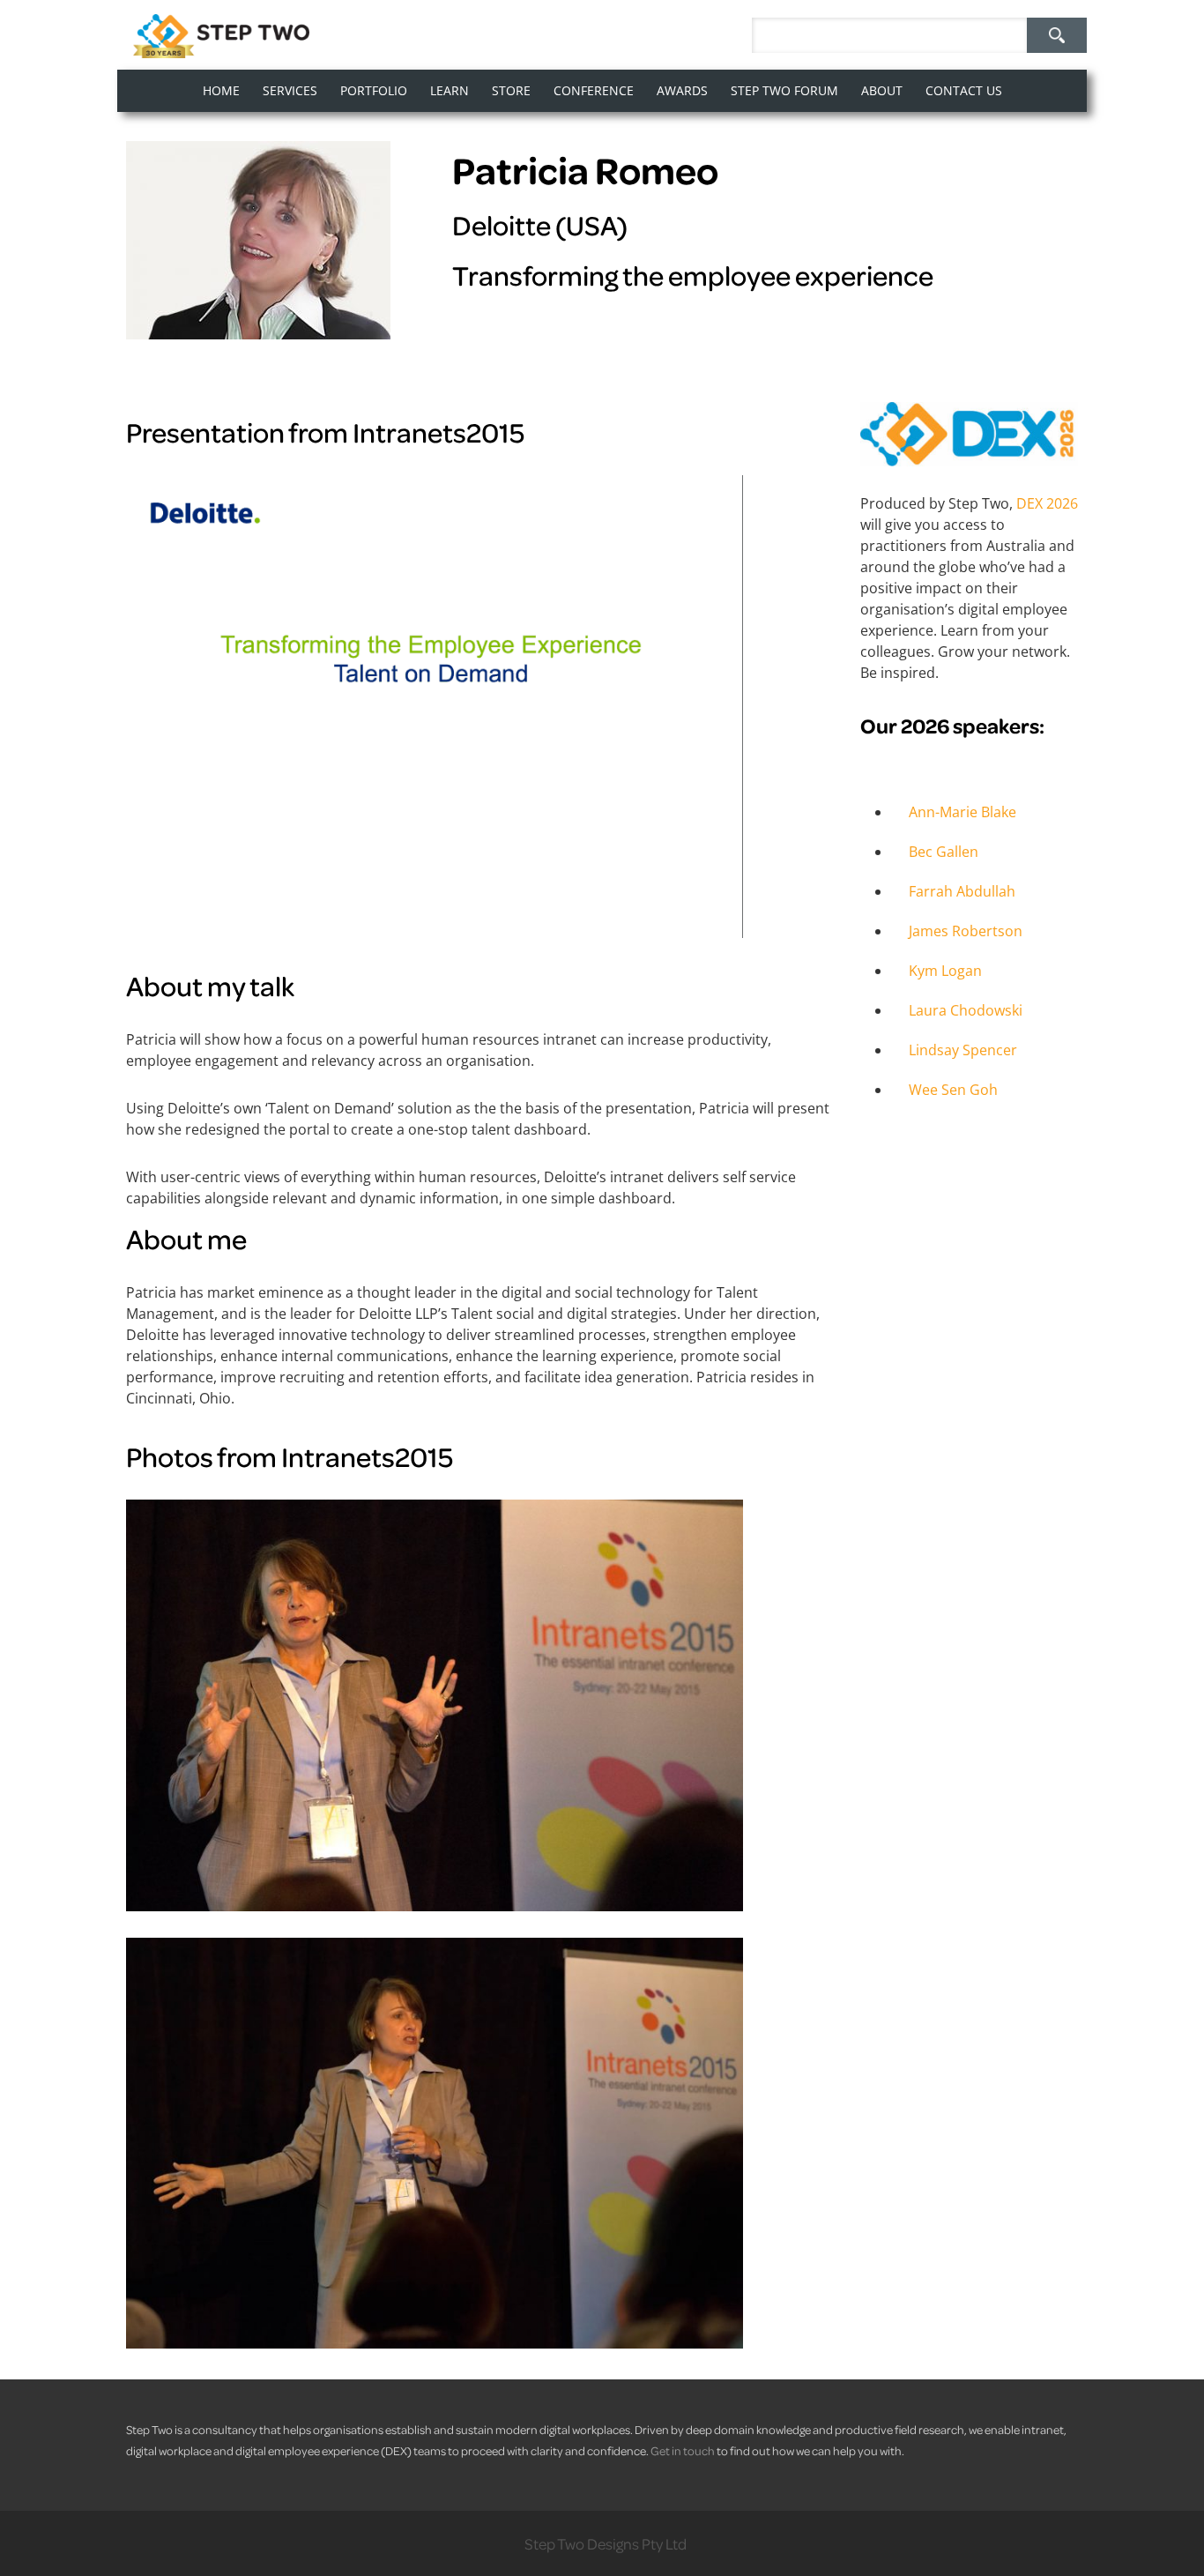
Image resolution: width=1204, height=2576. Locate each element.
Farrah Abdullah (962, 891)
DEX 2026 (1047, 503)
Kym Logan (945, 971)
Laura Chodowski (966, 1010)
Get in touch (683, 2450)
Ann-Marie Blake (962, 812)
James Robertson (966, 931)
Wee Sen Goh (953, 1090)
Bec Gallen (944, 852)
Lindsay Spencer (963, 1050)
